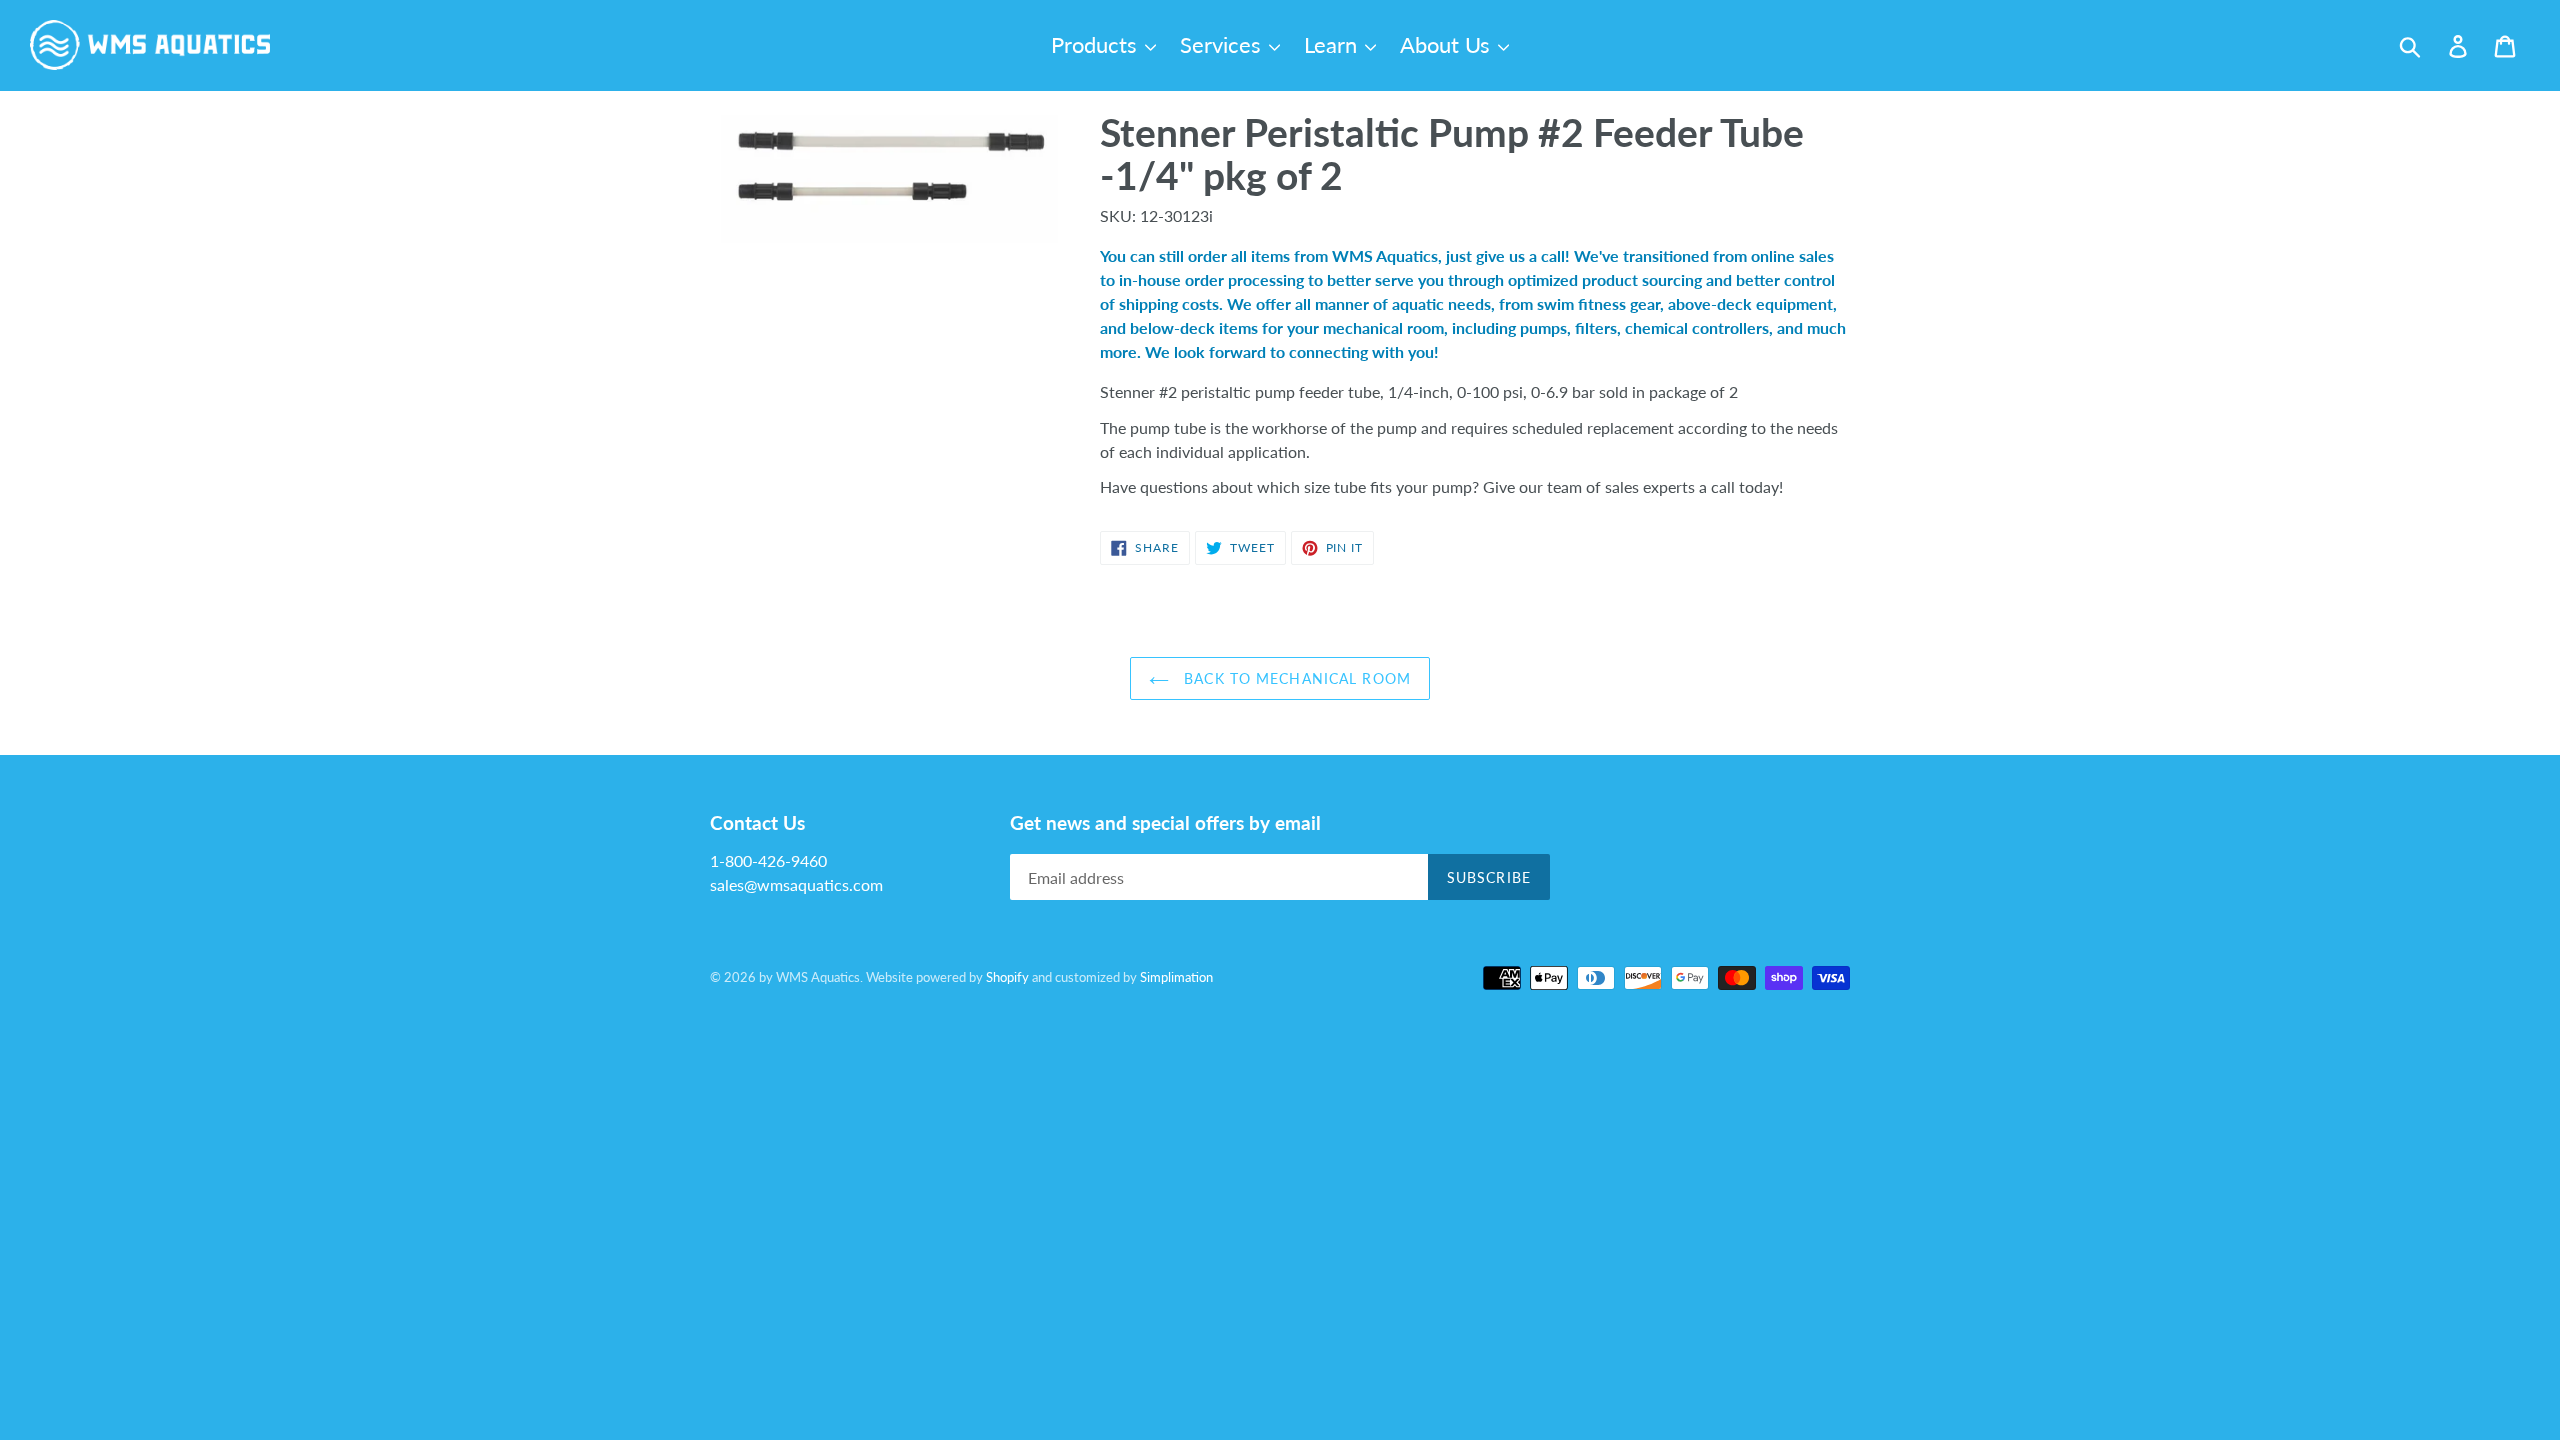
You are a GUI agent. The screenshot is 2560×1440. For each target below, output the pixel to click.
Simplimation (1176, 977)
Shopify (1007, 977)
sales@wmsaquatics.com (796, 884)
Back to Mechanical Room (1295, 678)
